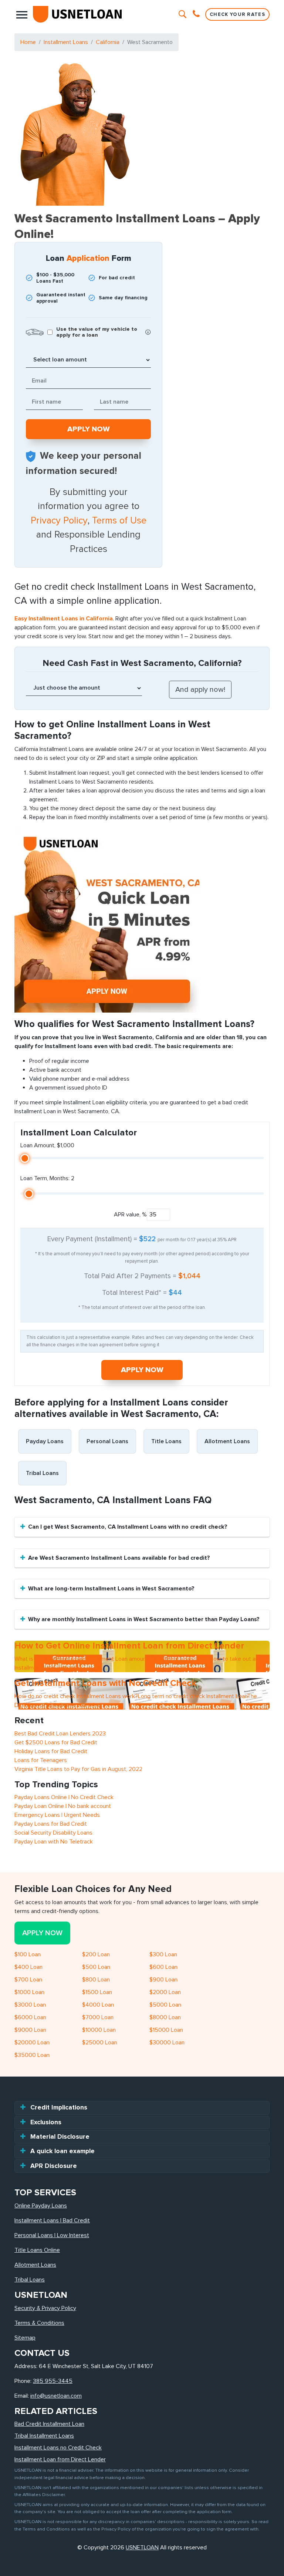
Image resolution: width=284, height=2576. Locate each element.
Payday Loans (45, 1441)
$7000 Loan (98, 2017)
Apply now (142, 1370)
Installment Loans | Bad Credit (52, 2220)
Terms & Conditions (39, 2323)
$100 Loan (28, 1954)
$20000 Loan (32, 2043)
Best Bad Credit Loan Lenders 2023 (60, 1734)
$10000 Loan (99, 2030)
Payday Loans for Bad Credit (51, 1824)
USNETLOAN (142, 2548)
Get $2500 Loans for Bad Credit (56, 1742)
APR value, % (130, 1215)
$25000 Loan (100, 2043)
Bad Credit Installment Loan (49, 2424)
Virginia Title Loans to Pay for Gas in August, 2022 (78, 1769)
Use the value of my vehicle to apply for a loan (97, 332)
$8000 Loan (165, 2017)
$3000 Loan (30, 2005)
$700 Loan (28, 1980)
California (108, 42)
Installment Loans (66, 42)
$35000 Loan (32, 2055)
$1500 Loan (97, 1992)
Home (28, 42)
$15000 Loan (166, 2030)
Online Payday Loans (41, 2206)
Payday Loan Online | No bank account (63, 1806)
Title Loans (166, 1441)
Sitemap (25, 2338)
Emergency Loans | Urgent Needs (57, 1815)
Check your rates (237, 14)
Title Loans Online (37, 2250)
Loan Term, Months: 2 (47, 1178)
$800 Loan (96, 1980)
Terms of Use (119, 521)
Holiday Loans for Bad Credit (51, 1751)
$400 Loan (28, 1967)
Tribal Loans (42, 1473)
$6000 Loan (30, 2017)
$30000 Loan (167, 2043)
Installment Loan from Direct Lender (60, 2459)
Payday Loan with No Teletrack (54, 1842)
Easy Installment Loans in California (64, 619)
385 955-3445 (53, 2381)
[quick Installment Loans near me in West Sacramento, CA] (107, 920)
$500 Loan (96, 1967)
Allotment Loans (227, 1441)
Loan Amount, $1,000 (47, 1145)
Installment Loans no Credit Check (58, 2448)
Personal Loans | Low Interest (52, 2235)
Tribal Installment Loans (44, 2436)
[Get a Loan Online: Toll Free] (197, 14)
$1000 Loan (29, 1992)
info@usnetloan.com (56, 2396)
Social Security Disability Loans (53, 1833)
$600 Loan (163, 1967)
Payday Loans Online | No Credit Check (64, 1797)
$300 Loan (163, 1954)
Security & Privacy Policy (45, 2308)
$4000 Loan (98, 2005)
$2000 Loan (165, 1992)
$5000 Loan (165, 2005)
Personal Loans (107, 1441)
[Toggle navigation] (22, 14)
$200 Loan (96, 1954)
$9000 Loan (30, 2030)
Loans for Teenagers (41, 1760)
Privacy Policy (59, 521)
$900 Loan (163, 1980)
